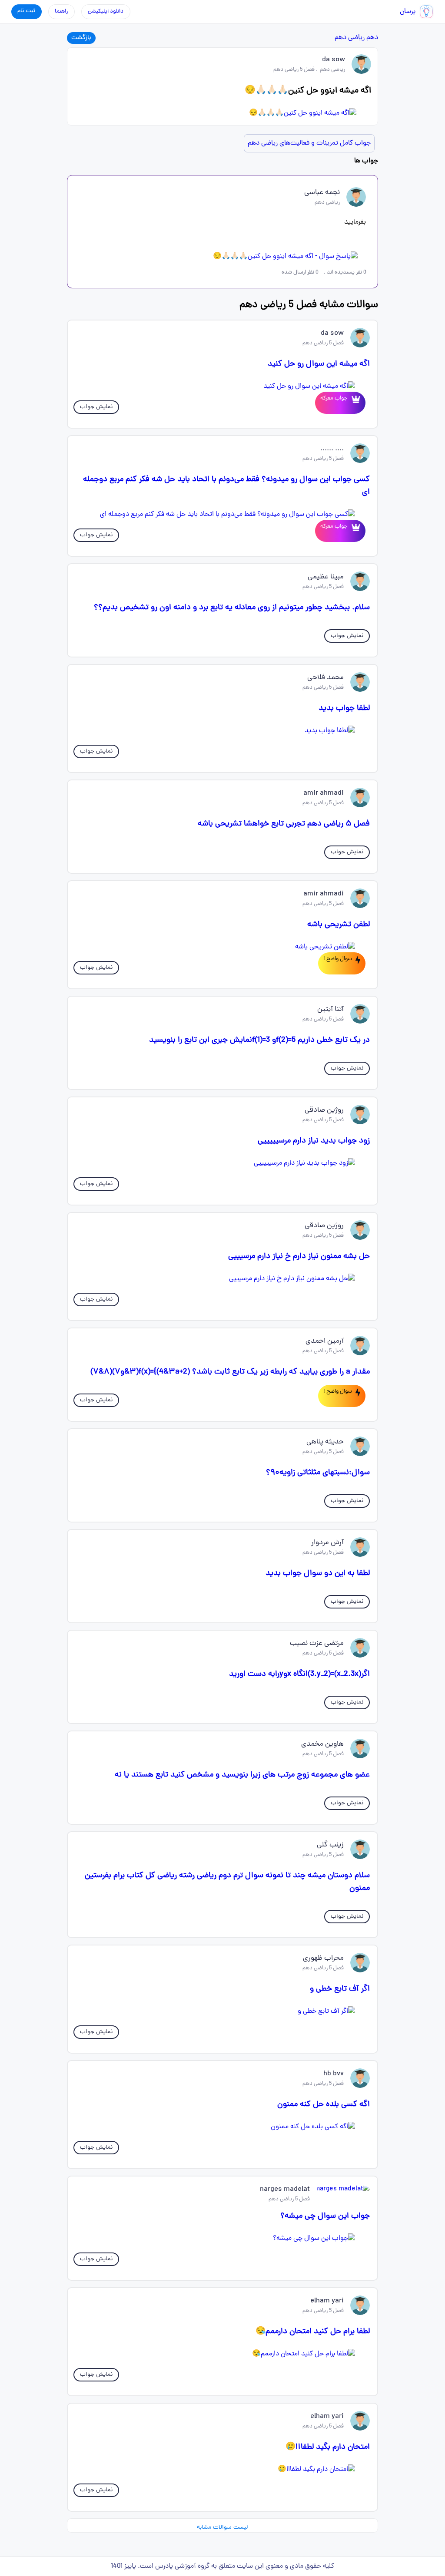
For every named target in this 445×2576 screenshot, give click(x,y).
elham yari (327, 2301)
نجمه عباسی (322, 193)
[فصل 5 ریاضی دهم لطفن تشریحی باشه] (223, 947)
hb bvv (334, 2074)
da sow (334, 60)
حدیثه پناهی (325, 1442)
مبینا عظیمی (326, 577)
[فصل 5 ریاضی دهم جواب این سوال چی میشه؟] (223, 2239)
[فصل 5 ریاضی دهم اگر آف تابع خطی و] (223, 2011)
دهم (372, 38)
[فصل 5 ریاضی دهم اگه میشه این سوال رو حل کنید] (223, 386)
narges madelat (285, 2190)
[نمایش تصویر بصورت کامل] (223, 113)
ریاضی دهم (350, 38)
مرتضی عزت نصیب (317, 1644)
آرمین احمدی (325, 1341)
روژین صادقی (324, 1110)
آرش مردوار (327, 1543)
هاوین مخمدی (322, 1744)
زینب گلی (330, 1845)
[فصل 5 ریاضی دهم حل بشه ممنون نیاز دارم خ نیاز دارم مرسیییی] (223, 1279)
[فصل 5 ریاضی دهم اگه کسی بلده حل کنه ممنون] (223, 2127)
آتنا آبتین (330, 1010)
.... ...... (332, 449)
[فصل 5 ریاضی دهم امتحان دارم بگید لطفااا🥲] (223, 2470)
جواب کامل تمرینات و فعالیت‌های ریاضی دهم (309, 143)
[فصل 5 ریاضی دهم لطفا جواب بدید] (223, 731)
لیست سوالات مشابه (222, 2528)
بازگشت (81, 38)
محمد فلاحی (325, 678)
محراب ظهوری (323, 1958)
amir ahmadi (324, 793)
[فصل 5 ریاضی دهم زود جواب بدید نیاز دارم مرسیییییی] (223, 1163)
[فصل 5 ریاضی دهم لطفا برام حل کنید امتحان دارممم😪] (223, 2354)
